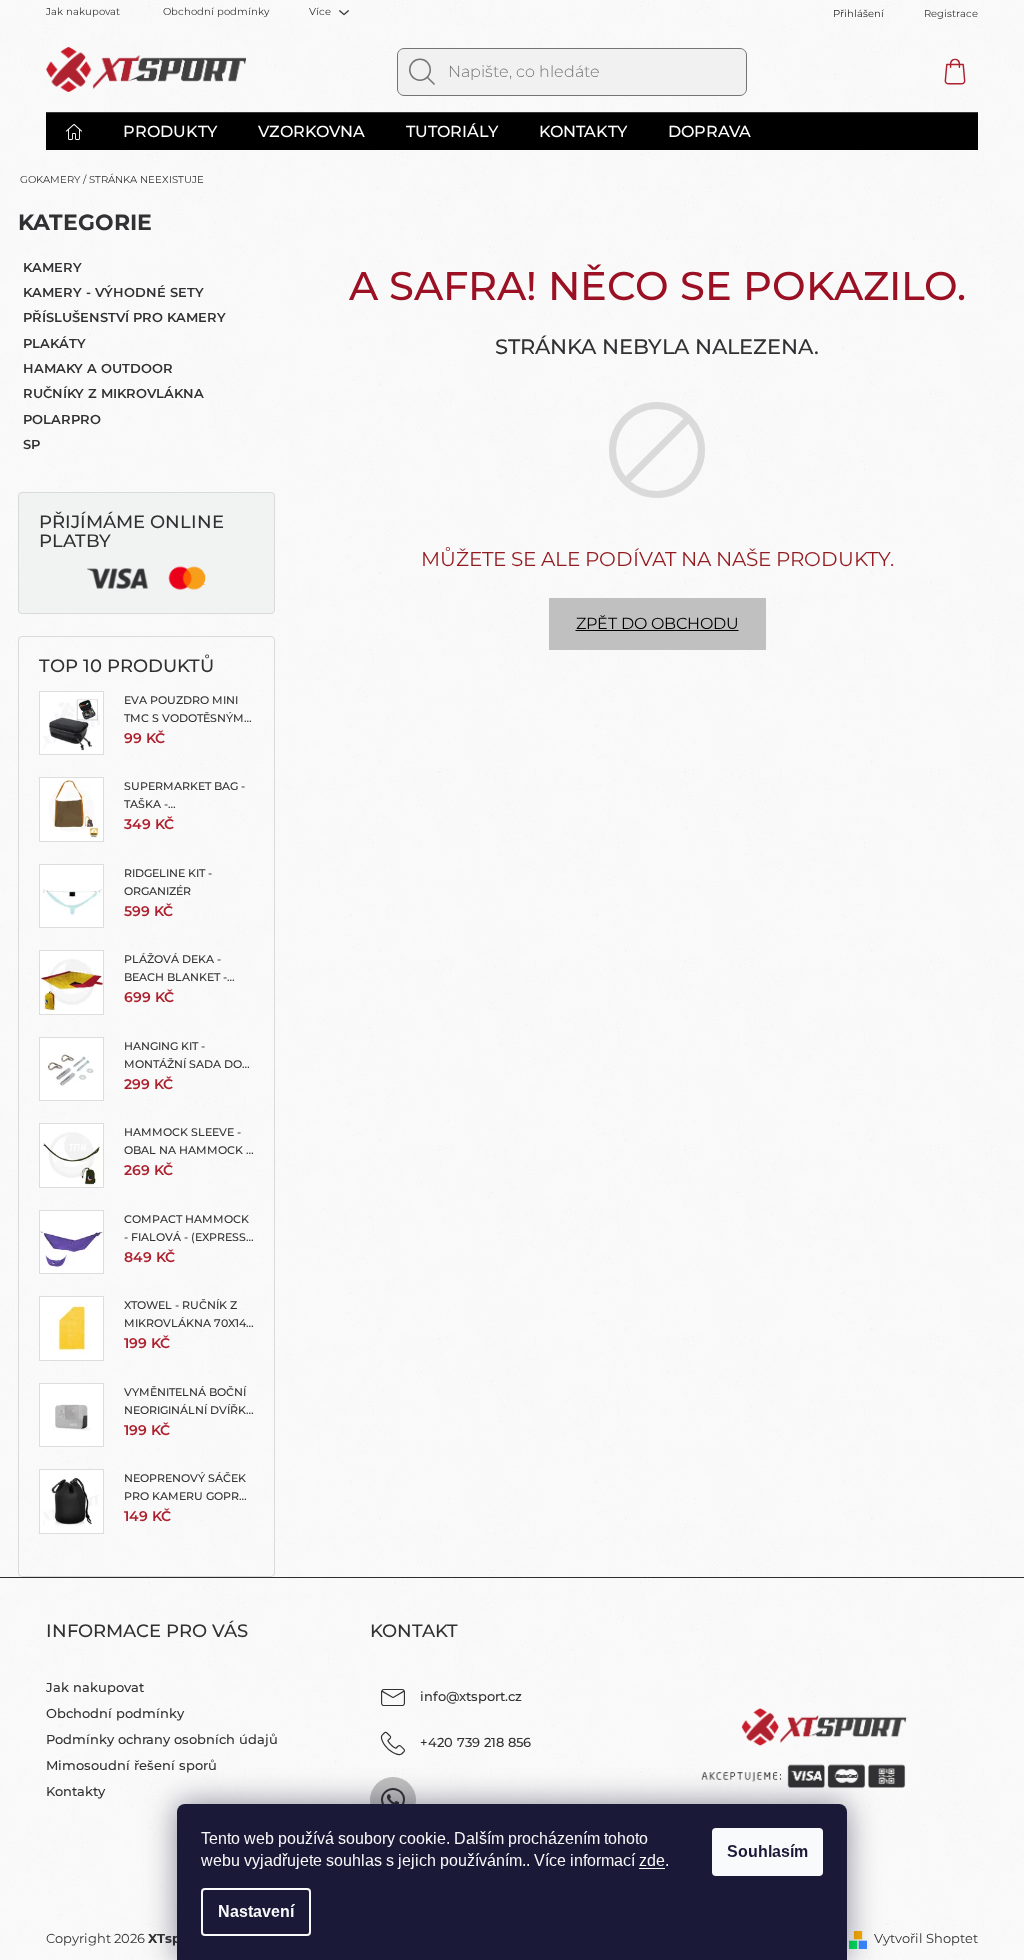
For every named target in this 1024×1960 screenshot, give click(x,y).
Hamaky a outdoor (98, 368)
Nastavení (256, 1911)
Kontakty (75, 1791)
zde (652, 1860)
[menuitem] (84, 132)
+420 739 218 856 (475, 1742)
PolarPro (62, 419)
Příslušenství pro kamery (124, 317)
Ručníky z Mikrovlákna (113, 393)
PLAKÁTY (54, 343)
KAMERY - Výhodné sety (113, 292)
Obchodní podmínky (216, 11)
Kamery (52, 267)
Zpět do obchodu (657, 623)
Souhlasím (767, 1851)
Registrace (951, 13)
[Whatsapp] (393, 1800)
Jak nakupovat (83, 11)
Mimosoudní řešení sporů (131, 1765)
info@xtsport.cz (471, 1696)
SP (31, 444)
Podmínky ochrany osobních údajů (162, 1739)
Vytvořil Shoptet (926, 1938)
